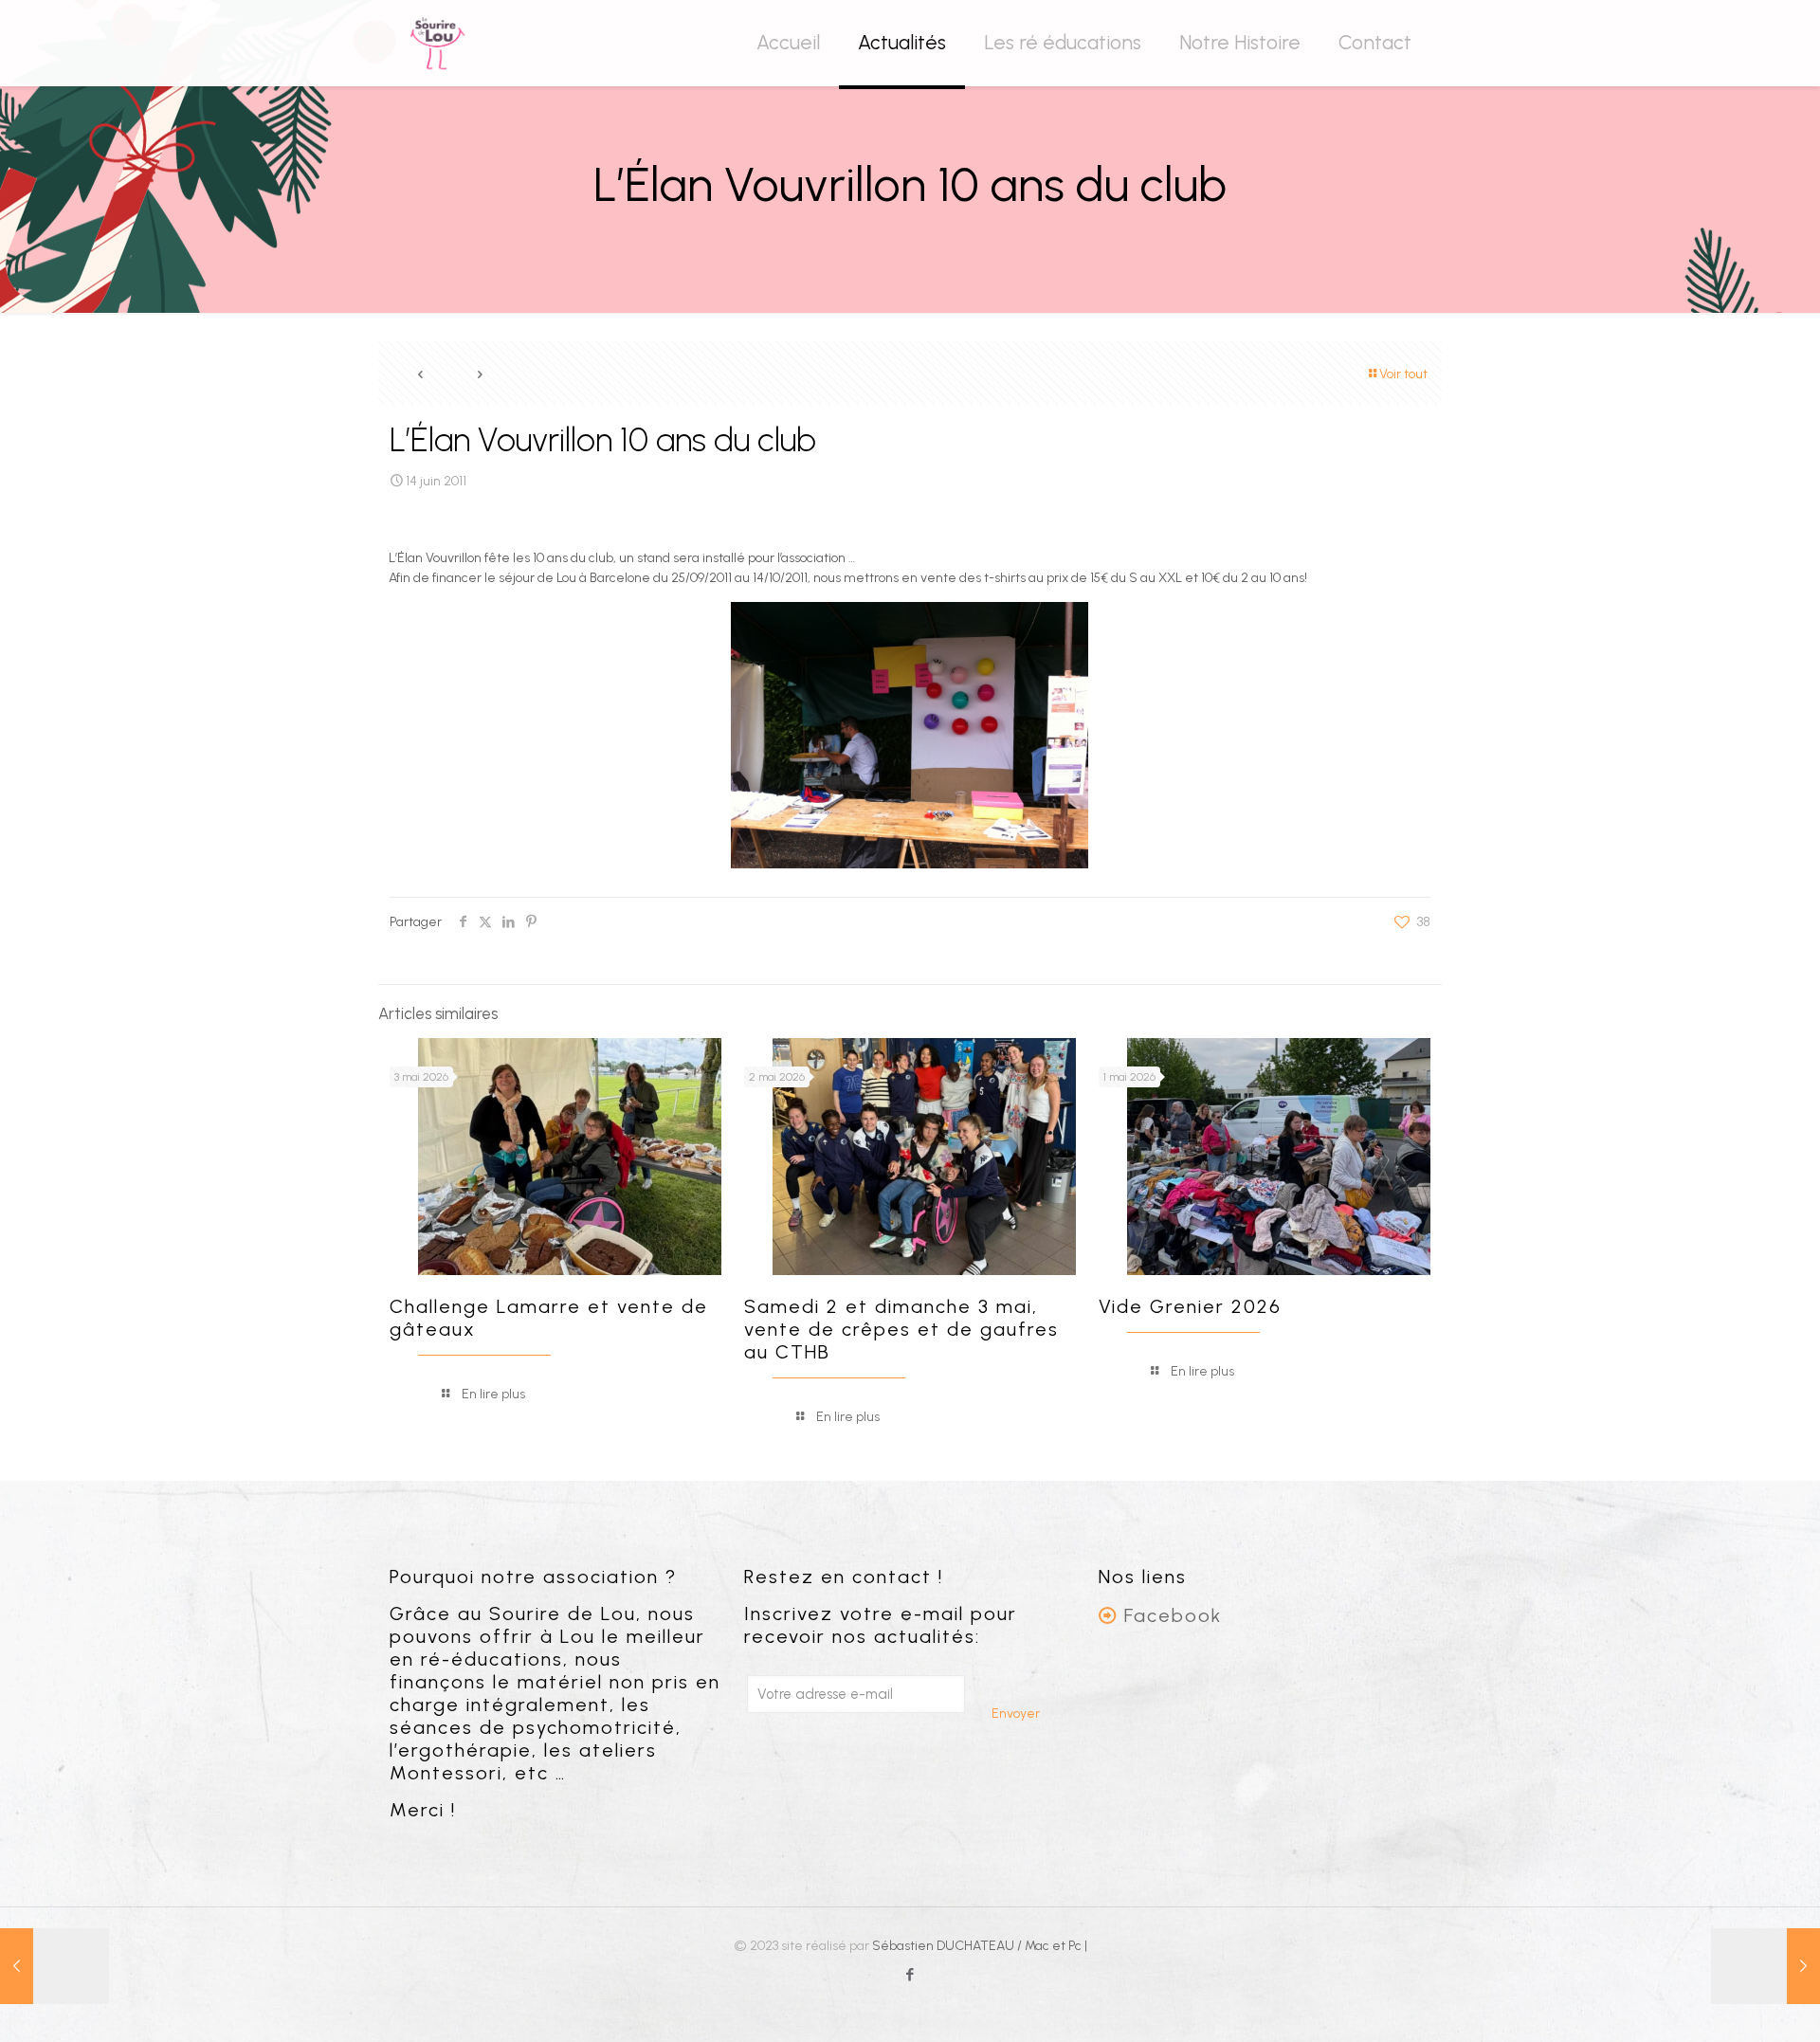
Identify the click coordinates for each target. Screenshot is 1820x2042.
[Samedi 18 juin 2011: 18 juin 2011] (1765, 1966)
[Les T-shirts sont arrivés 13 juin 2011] (55, 1966)
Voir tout (1403, 374)
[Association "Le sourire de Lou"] (437, 43)
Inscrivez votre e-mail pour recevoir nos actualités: (881, 1625)
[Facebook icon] (910, 1975)
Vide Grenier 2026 (1190, 1306)
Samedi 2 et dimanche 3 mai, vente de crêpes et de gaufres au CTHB (901, 1329)
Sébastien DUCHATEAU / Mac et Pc (978, 1946)
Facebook (1173, 1615)
